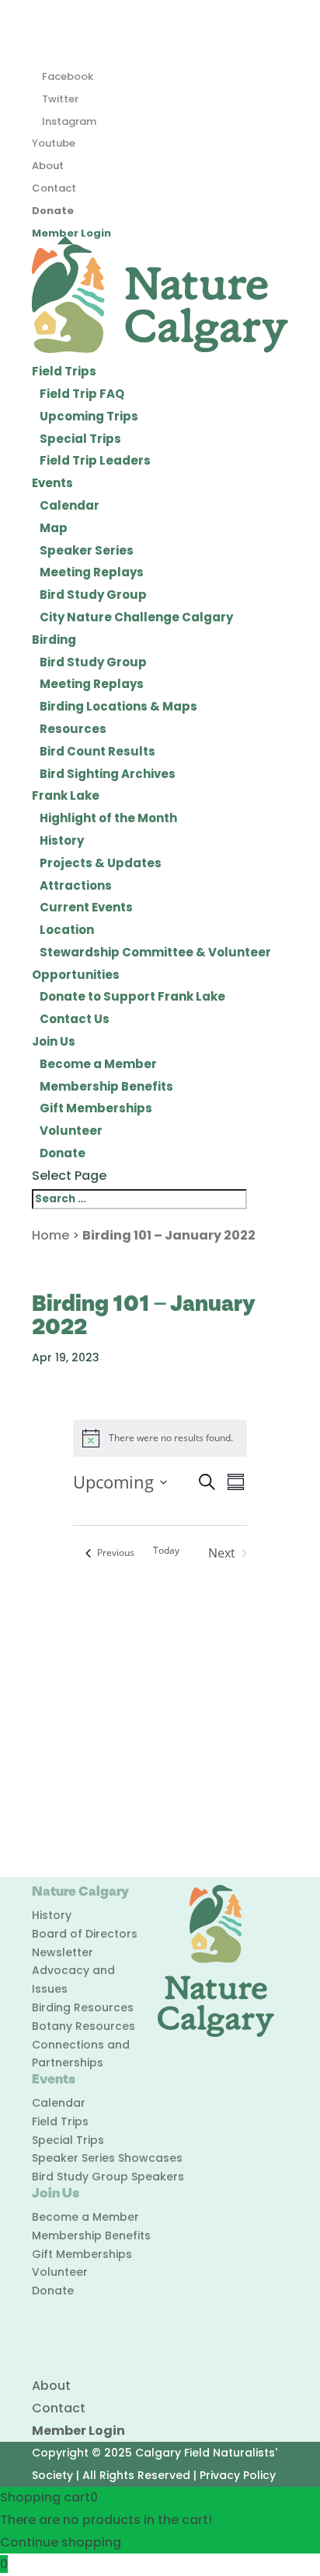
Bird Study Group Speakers (108, 2177)
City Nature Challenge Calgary (136, 617)
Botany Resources (83, 2026)
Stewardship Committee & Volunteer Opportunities (151, 963)
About (48, 166)
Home (50, 1235)
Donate (53, 211)
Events (52, 483)
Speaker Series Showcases (107, 2158)
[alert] (160, 1438)
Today (166, 1551)
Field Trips (64, 371)
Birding (54, 640)
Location (67, 930)
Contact (54, 188)
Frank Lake (66, 795)
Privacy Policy (238, 2475)
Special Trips (80, 439)
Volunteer (71, 1131)
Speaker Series (87, 550)
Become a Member (98, 1064)
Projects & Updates (101, 863)
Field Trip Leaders (95, 460)
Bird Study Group (93, 595)
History (62, 840)
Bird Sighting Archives (108, 774)
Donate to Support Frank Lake (132, 996)
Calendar (70, 505)
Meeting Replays (92, 572)
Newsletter (63, 1952)
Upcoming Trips (89, 416)
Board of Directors (85, 1934)
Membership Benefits (106, 1086)
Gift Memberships (96, 1108)
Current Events (86, 907)
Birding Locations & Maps (118, 706)
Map (54, 528)
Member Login (71, 233)
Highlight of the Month (108, 818)
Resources (73, 729)
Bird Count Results (97, 751)
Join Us (54, 1041)
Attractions (76, 885)
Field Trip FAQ (82, 394)
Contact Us (75, 1019)
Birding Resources (83, 2007)
